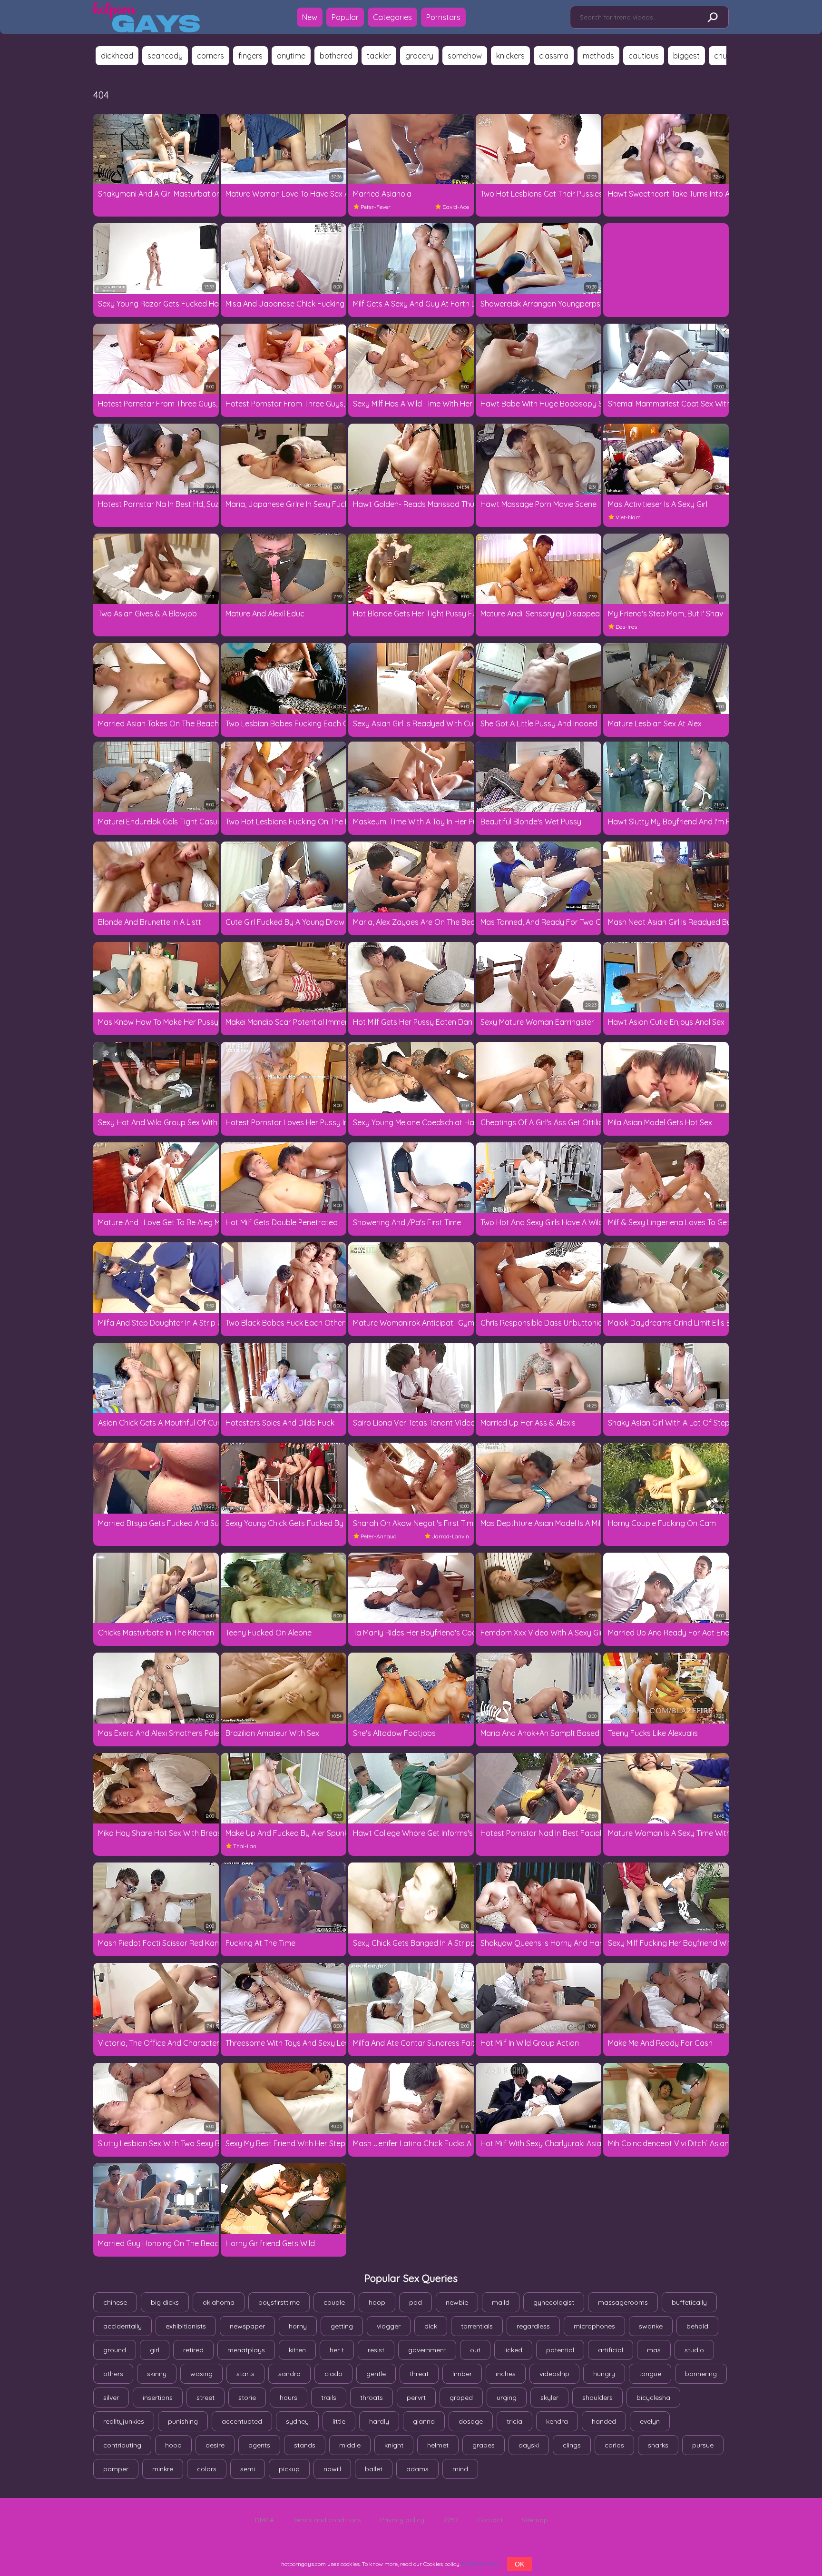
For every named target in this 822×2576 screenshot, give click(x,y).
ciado (333, 2374)
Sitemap (535, 2520)
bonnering (701, 2374)
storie (247, 2398)
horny (298, 2326)
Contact (490, 2520)
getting (342, 2326)
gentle (376, 2374)
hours (289, 2398)
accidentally (122, 2326)
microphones (594, 2326)
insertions (158, 2398)
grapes (484, 2445)
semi (248, 2469)
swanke (651, 2326)
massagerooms (623, 2302)
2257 (451, 2520)
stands (305, 2445)
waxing (201, 2374)
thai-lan (245, 1846)
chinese (115, 2302)
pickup (289, 2469)
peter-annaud (379, 1536)
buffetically (689, 2302)
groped (461, 2398)
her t (337, 2350)
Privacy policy (402, 2520)
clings (572, 2445)
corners (210, 56)
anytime (291, 56)
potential (560, 2350)
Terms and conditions (327, 2520)
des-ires (626, 627)
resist (376, 2350)
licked (513, 2350)
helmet (438, 2445)
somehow (465, 56)
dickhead (117, 56)
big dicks (165, 2302)
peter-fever (376, 207)
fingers (250, 56)
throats (372, 2398)
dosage (471, 2421)
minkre (163, 2469)
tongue (650, 2374)
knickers (510, 56)
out (475, 2350)
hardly (379, 2421)
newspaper (247, 2326)
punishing (183, 2421)
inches (506, 2374)
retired (193, 2350)
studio (694, 2350)
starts (245, 2374)
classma (554, 56)
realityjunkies (124, 2421)
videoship (554, 2374)
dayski (529, 2445)
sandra (289, 2374)
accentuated (242, 2421)
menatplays (246, 2350)
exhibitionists (186, 2326)
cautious (644, 56)
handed (604, 2421)
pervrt (416, 2398)
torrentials (477, 2326)
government (427, 2350)
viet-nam (628, 517)
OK (519, 2564)
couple (334, 2302)
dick (431, 2326)
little (339, 2421)
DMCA (264, 2520)
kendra (557, 2421)
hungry (604, 2374)
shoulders (597, 2398)
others (113, 2374)
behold (697, 2326)
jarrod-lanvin (450, 1536)
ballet (374, 2469)
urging (507, 2398)
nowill (332, 2469)
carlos (614, 2445)
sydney (297, 2421)
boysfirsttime (279, 2302)
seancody (165, 56)
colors (207, 2469)
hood (173, 2445)
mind (460, 2469)
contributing (122, 2445)
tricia (514, 2421)
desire (215, 2445)
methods (598, 56)
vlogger (389, 2326)
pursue (703, 2445)
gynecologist (554, 2302)
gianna (424, 2421)
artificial (611, 2350)
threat (419, 2374)
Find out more (480, 2564)
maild (501, 2302)
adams (417, 2469)
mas (654, 2350)
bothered (336, 56)
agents (259, 2445)
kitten (297, 2350)
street (205, 2398)
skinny (157, 2374)
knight (394, 2445)
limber (462, 2374)
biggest (686, 56)
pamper (116, 2469)
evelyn (650, 2421)
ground (115, 2350)
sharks (658, 2445)
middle (350, 2445)
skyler (549, 2398)
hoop (377, 2302)
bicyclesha (653, 2398)
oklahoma (219, 2302)
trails (329, 2398)
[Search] (712, 18)
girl (155, 2350)
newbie (457, 2302)
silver (111, 2398)
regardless (533, 2326)
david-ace (456, 207)
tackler (379, 56)
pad (416, 2302)
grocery (419, 56)
